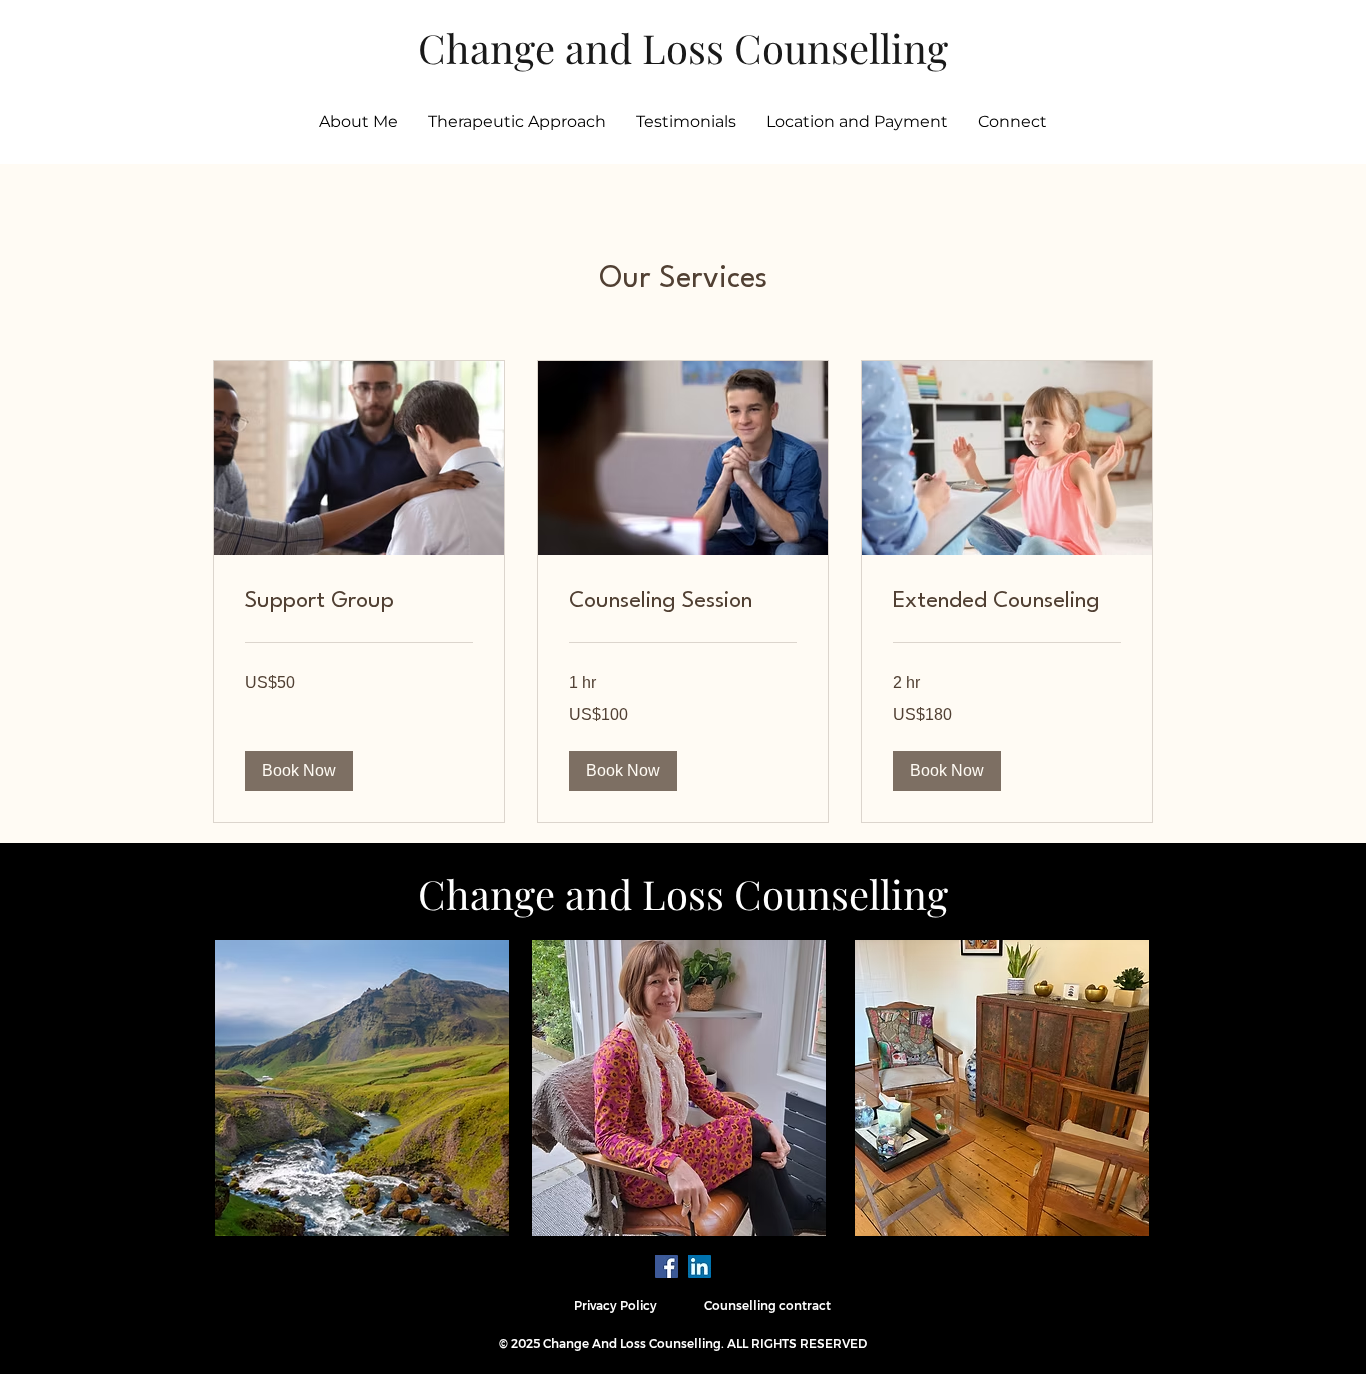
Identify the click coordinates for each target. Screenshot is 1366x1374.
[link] (359, 602)
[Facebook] (666, 1266)
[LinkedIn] (699, 1266)
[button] (299, 771)
